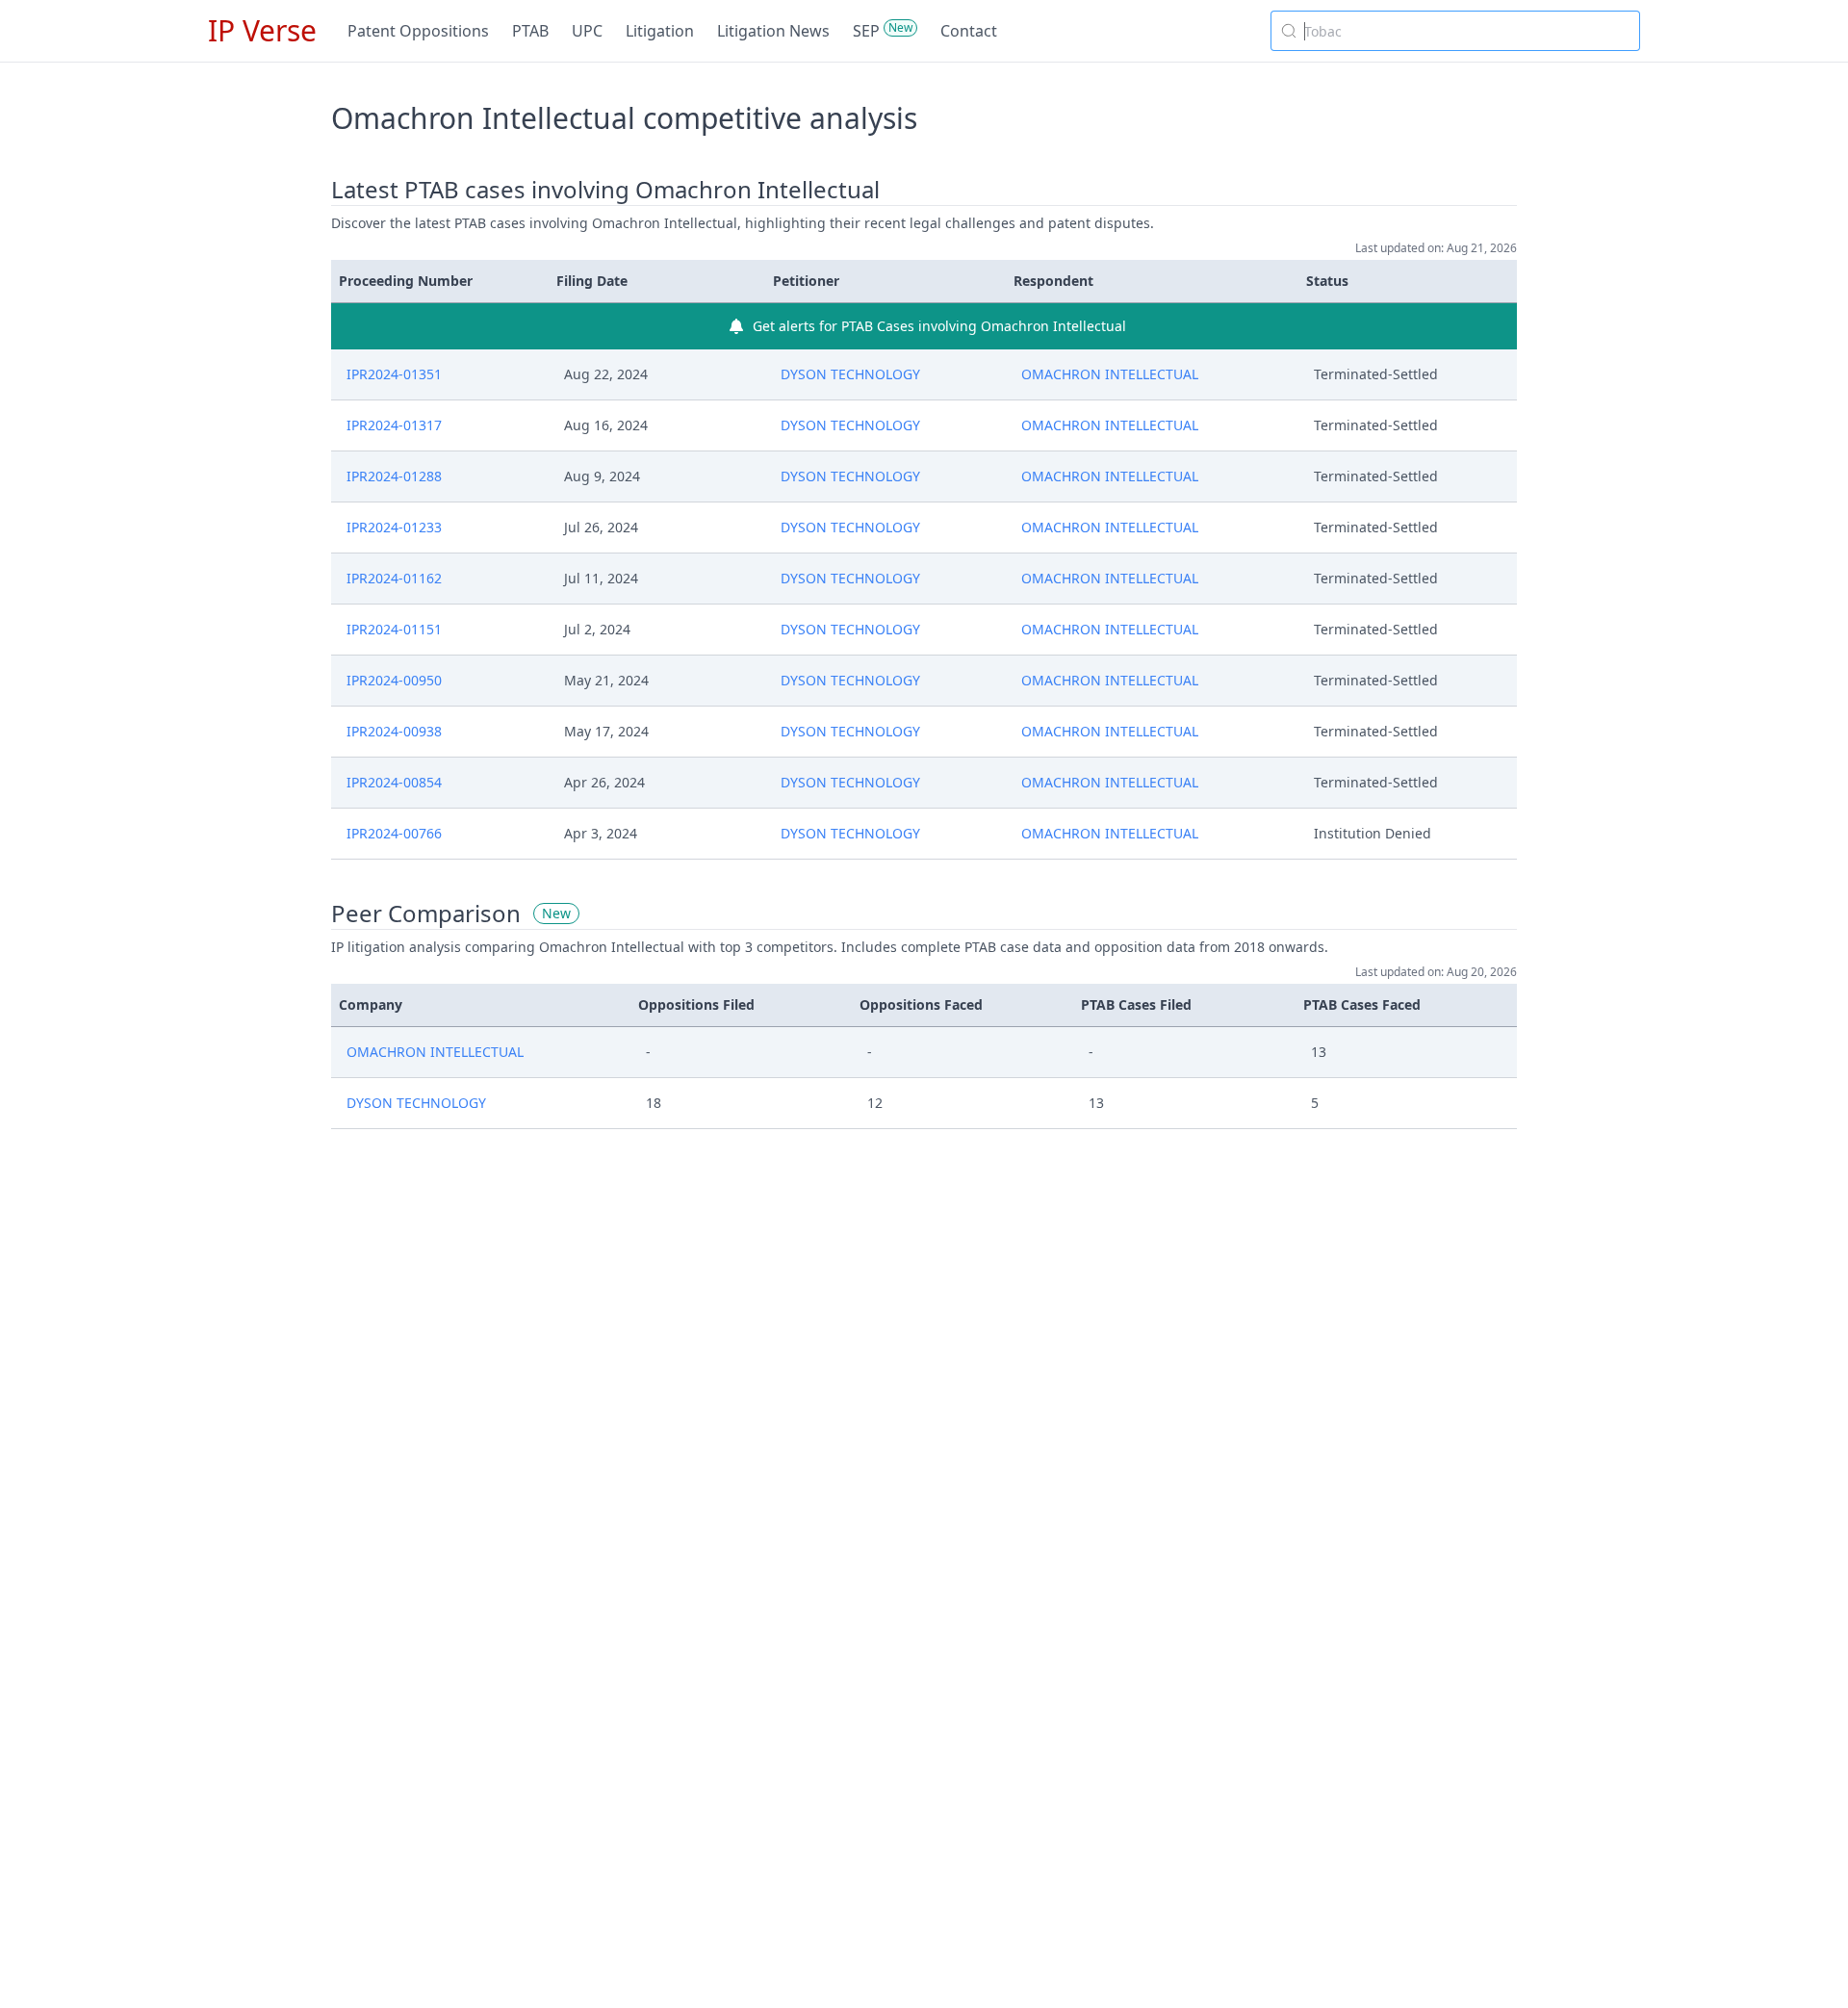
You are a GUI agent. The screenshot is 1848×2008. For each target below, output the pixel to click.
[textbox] (1467, 31)
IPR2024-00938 (394, 731)
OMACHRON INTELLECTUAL (1110, 374)
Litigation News (773, 31)
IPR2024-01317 (394, 425)
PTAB (530, 31)
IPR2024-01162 (394, 578)
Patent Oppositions (418, 31)
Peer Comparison (426, 914)
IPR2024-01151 (394, 629)
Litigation (660, 31)
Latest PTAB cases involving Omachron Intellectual (605, 190)
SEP (866, 31)
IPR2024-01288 (394, 476)
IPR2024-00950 (394, 680)
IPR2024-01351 (394, 374)
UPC (587, 31)
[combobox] (1455, 31)
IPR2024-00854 (394, 782)
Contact (969, 31)
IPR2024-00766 (394, 833)
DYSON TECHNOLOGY (850, 374)
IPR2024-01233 (394, 527)
